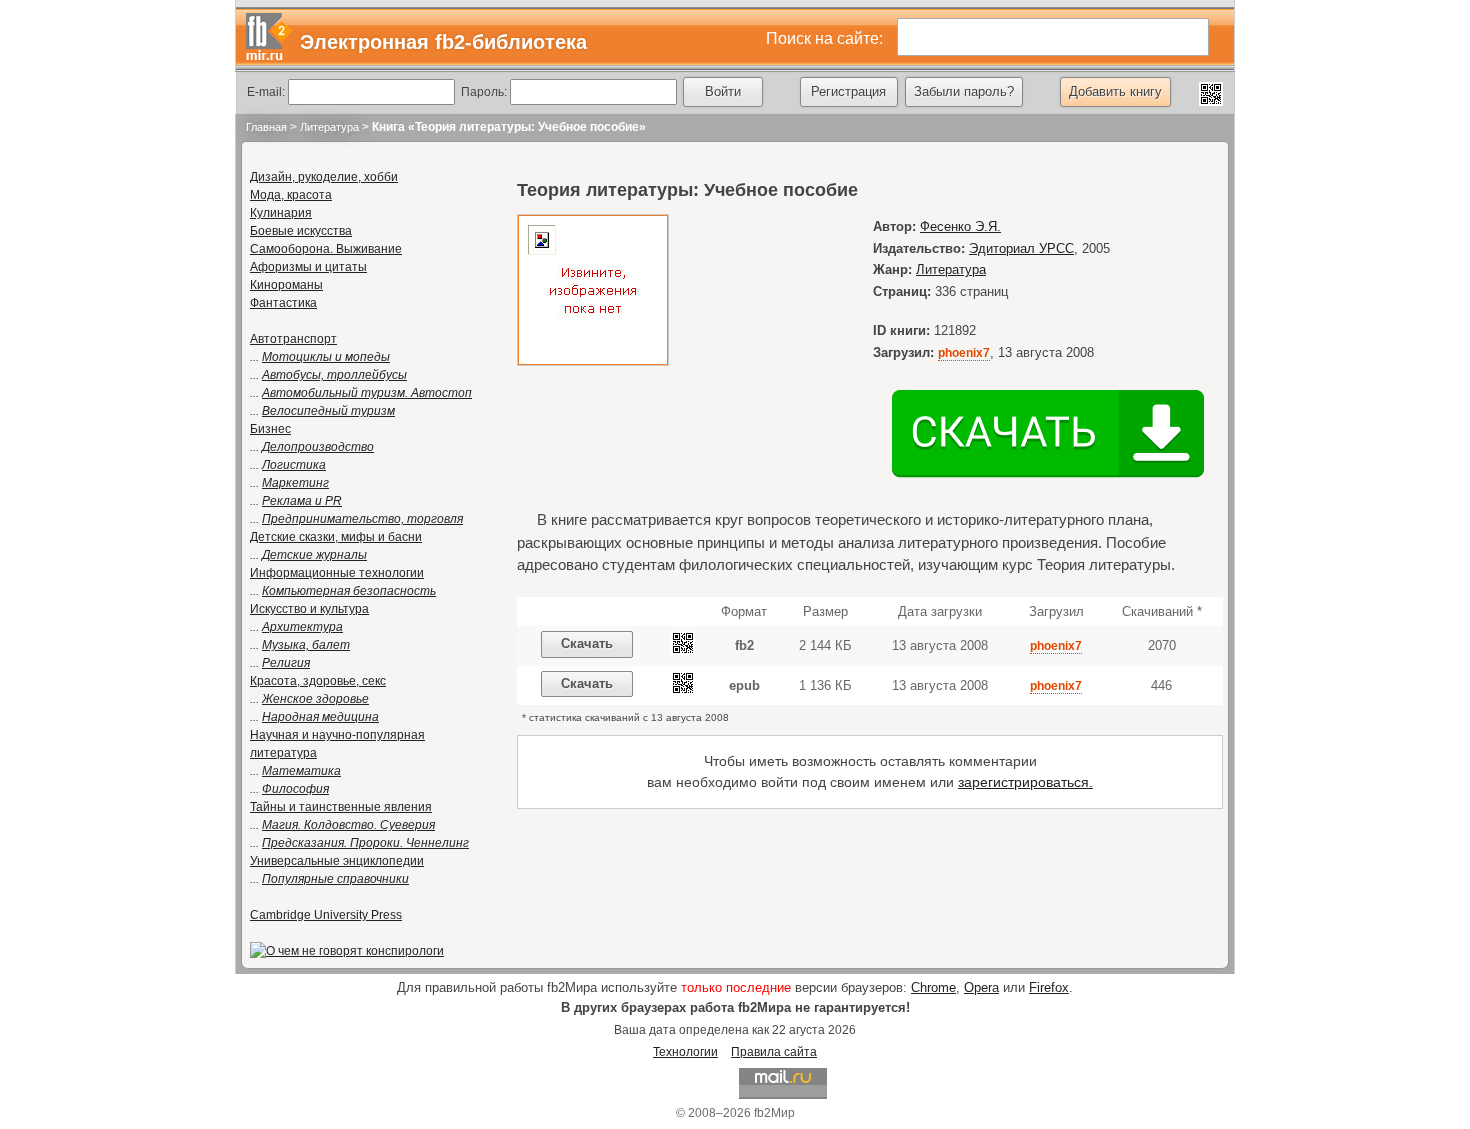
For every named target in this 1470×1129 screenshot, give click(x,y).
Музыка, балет (306, 645)
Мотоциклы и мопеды (326, 357)
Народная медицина (320, 717)
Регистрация (848, 91)
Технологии (685, 1052)
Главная (266, 127)
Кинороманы (286, 285)
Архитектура (302, 627)
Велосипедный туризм (328, 411)
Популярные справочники (335, 879)
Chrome (933, 987)
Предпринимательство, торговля (362, 519)
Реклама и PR (302, 501)
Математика (301, 771)
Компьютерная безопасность (349, 591)
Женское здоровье (315, 699)
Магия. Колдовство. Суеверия (348, 825)
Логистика (294, 465)
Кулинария (281, 213)
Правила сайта (774, 1052)
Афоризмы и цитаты (308, 267)
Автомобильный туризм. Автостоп (367, 393)
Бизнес (270, 429)
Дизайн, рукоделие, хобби (324, 177)
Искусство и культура (309, 609)
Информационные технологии (337, 573)
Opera (981, 987)
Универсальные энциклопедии (337, 861)
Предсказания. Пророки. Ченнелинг (365, 843)
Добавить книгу (1115, 91)
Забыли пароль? (964, 91)
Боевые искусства (301, 231)
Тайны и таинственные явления (341, 807)
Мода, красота (291, 195)
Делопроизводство (318, 447)
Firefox (1049, 987)
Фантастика (283, 303)
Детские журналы (314, 555)
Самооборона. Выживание (326, 249)
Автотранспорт (293, 339)
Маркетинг (295, 483)
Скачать (587, 643)
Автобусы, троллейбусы (334, 375)
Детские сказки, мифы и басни (336, 537)
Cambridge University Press (326, 915)
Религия (286, 663)
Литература (329, 127)
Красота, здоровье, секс (318, 681)
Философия (295, 789)
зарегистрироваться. (1025, 782)
